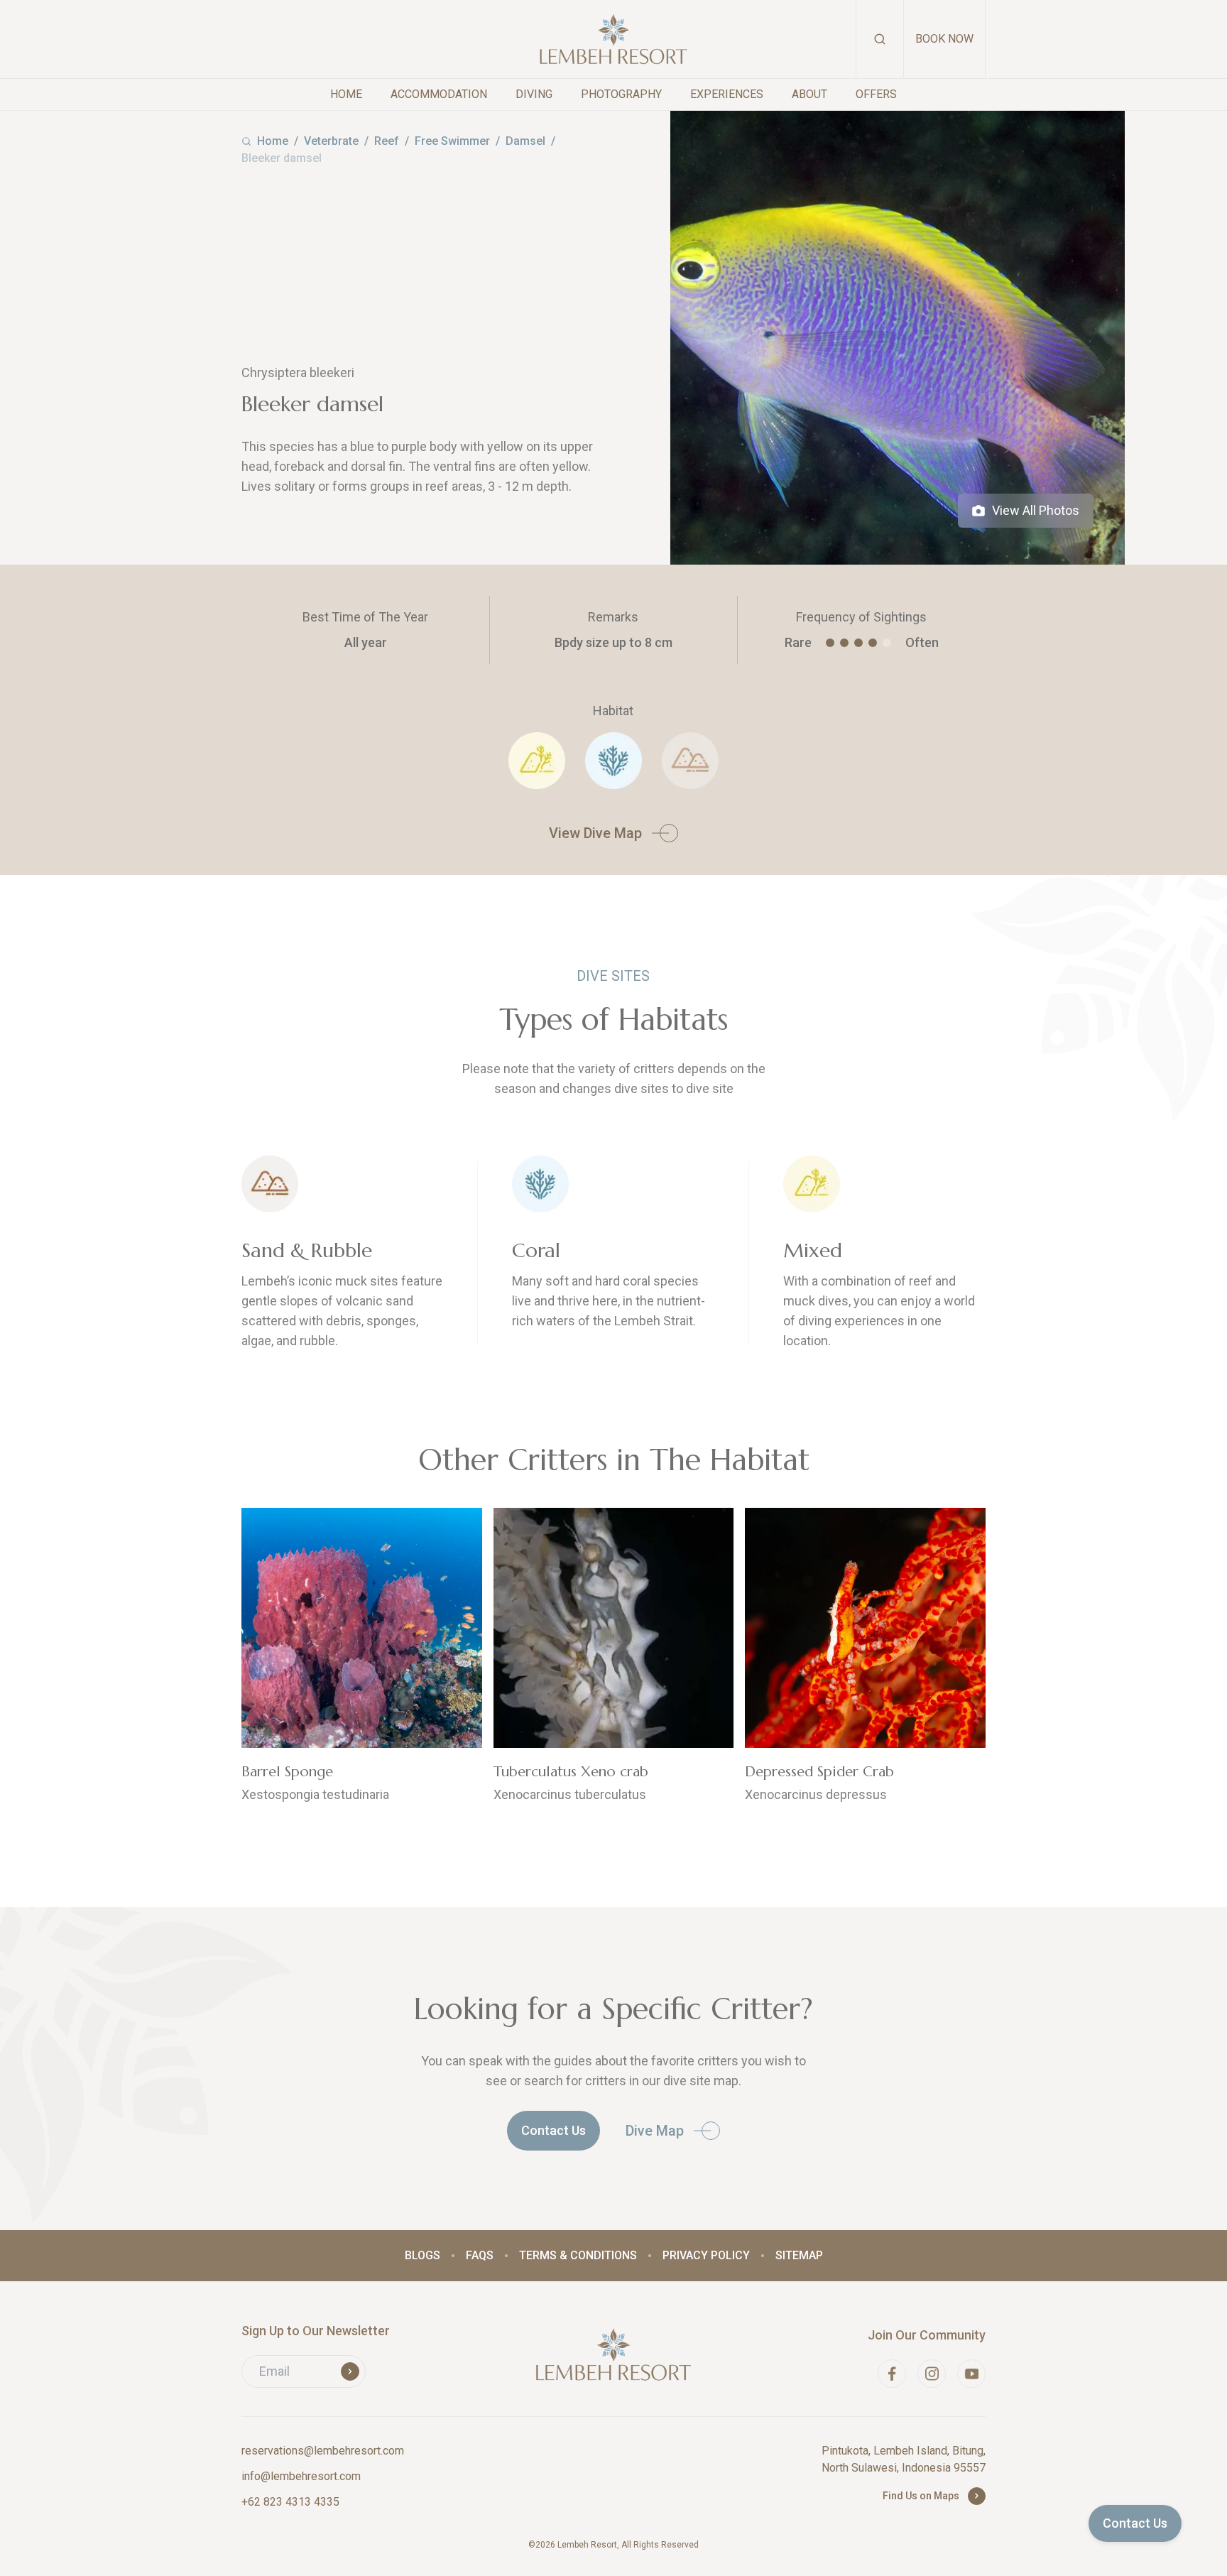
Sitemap (799, 2255)
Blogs (422, 2255)
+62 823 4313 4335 (290, 2502)
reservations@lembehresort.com (323, 2451)
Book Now (944, 39)
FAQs (480, 2255)
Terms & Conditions (578, 2255)
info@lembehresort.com (301, 2476)
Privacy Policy (706, 2255)
